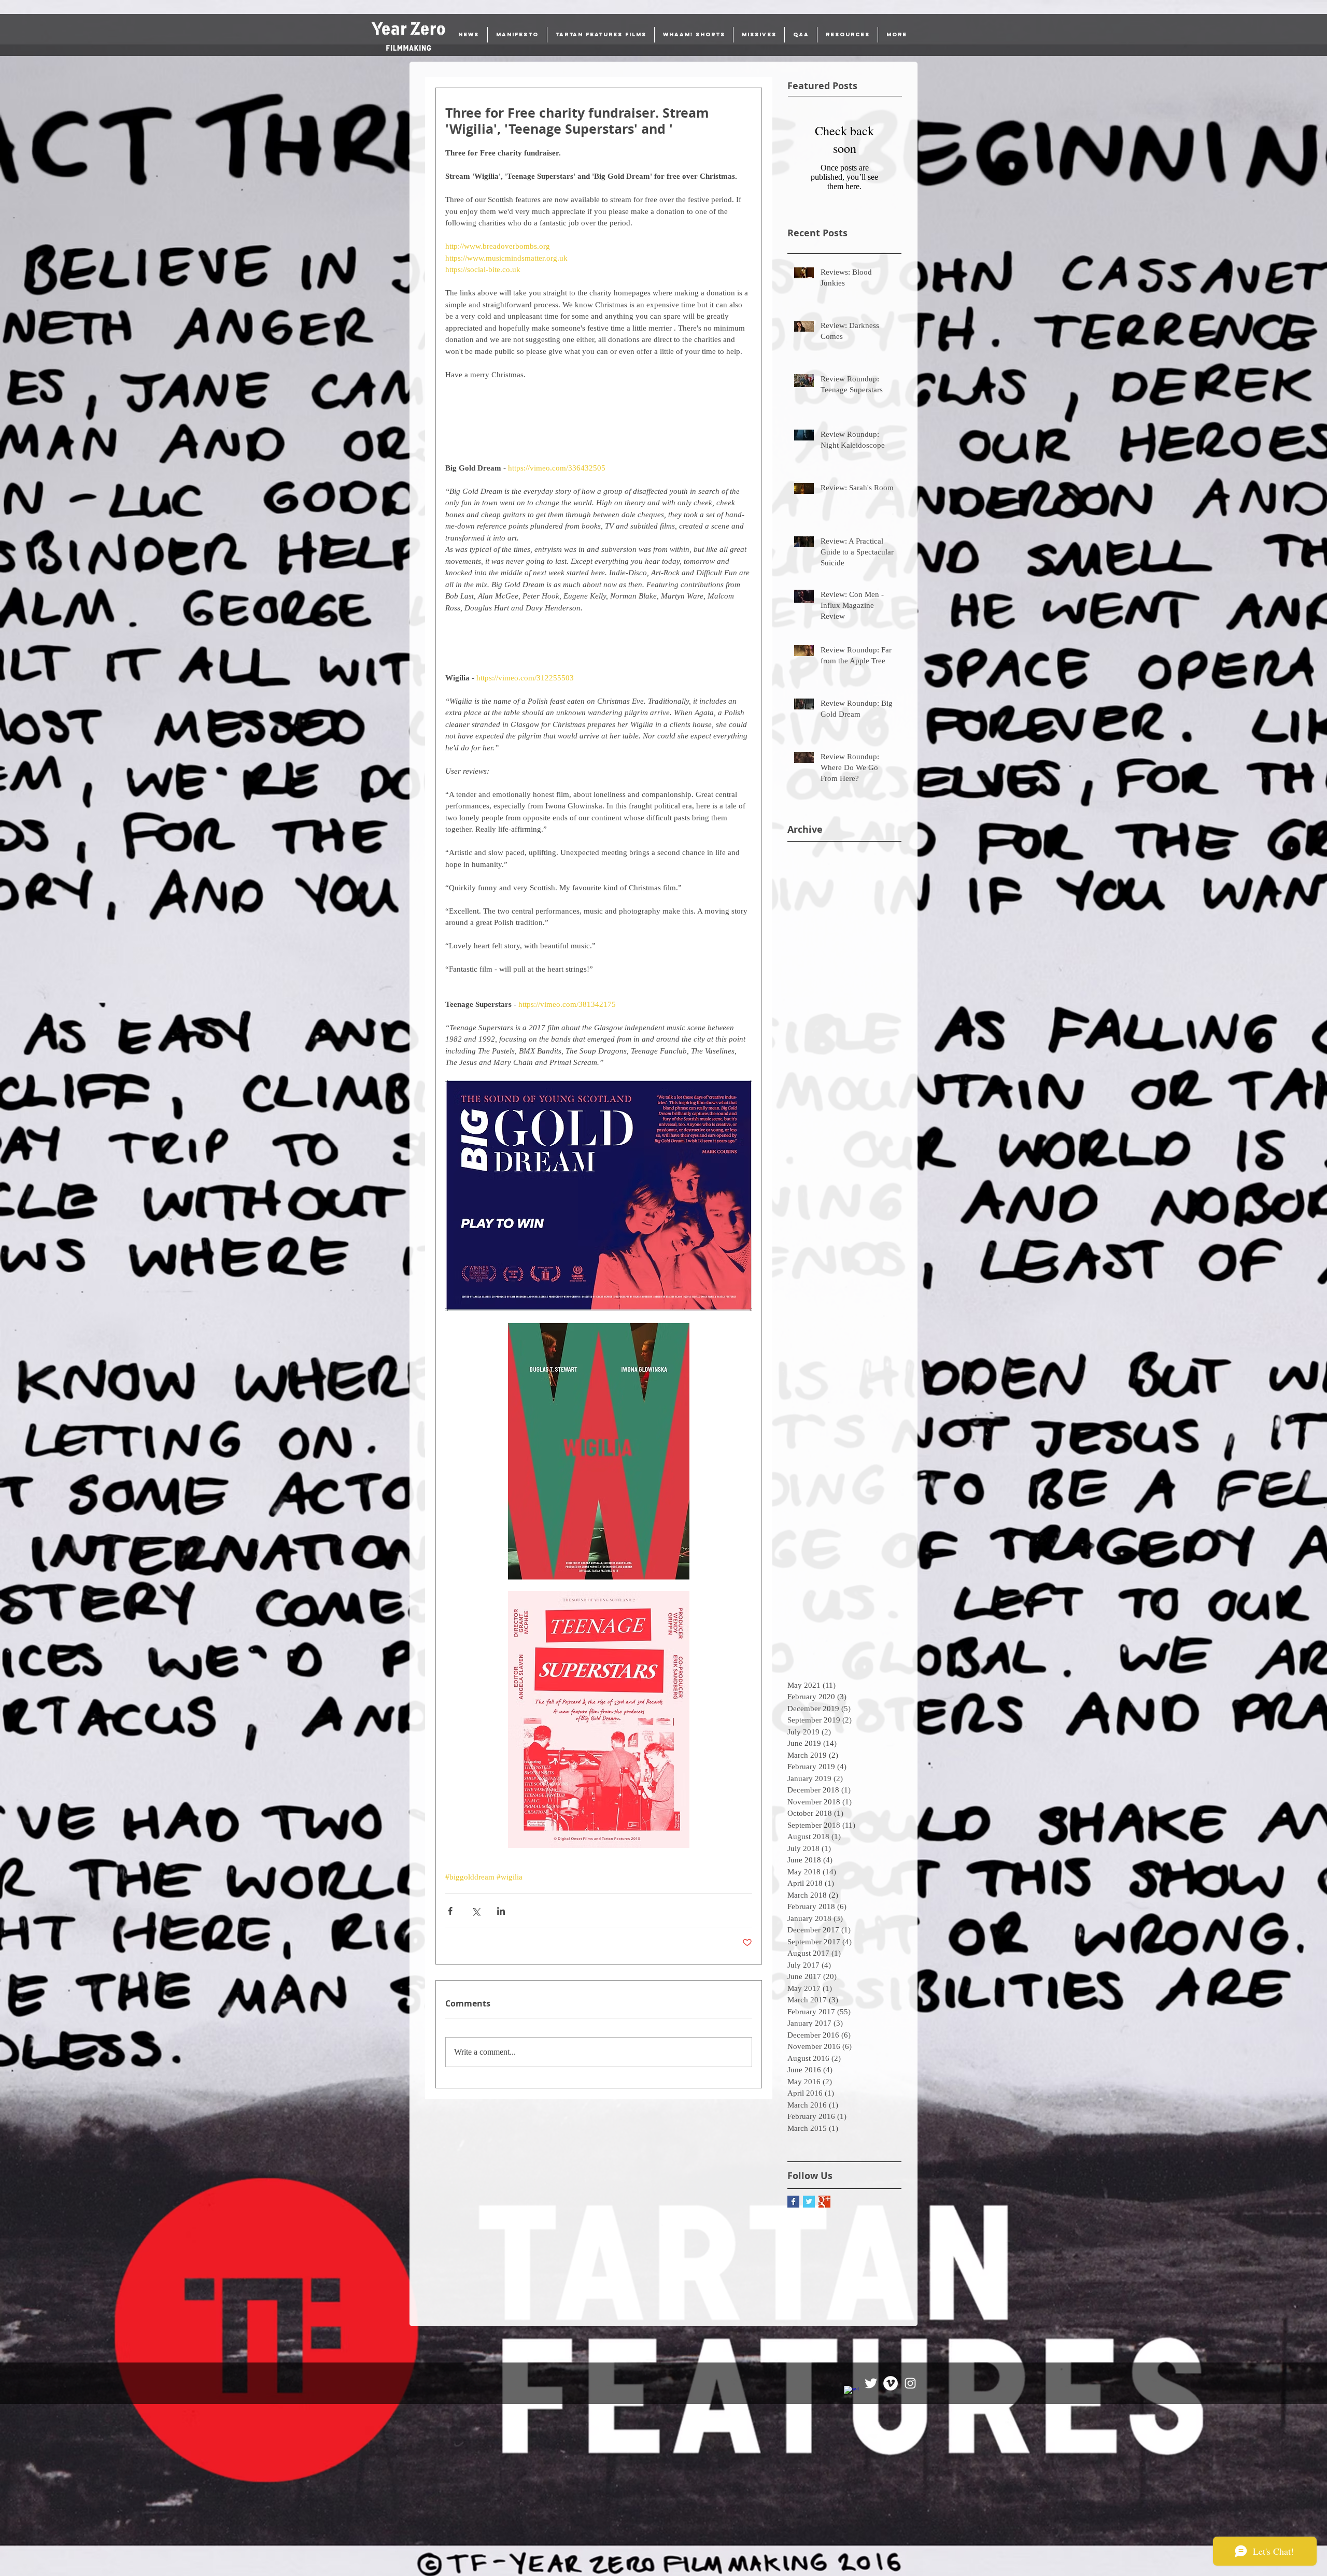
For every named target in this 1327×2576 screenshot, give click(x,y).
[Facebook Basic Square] (793, 2202)
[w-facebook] (851, 2393)
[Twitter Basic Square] (809, 2202)
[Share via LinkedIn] (501, 1911)
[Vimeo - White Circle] (891, 2383)
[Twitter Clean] (871, 2383)
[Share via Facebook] (450, 1911)
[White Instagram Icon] (910, 2383)
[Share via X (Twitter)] (476, 1911)
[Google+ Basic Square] (824, 2202)
